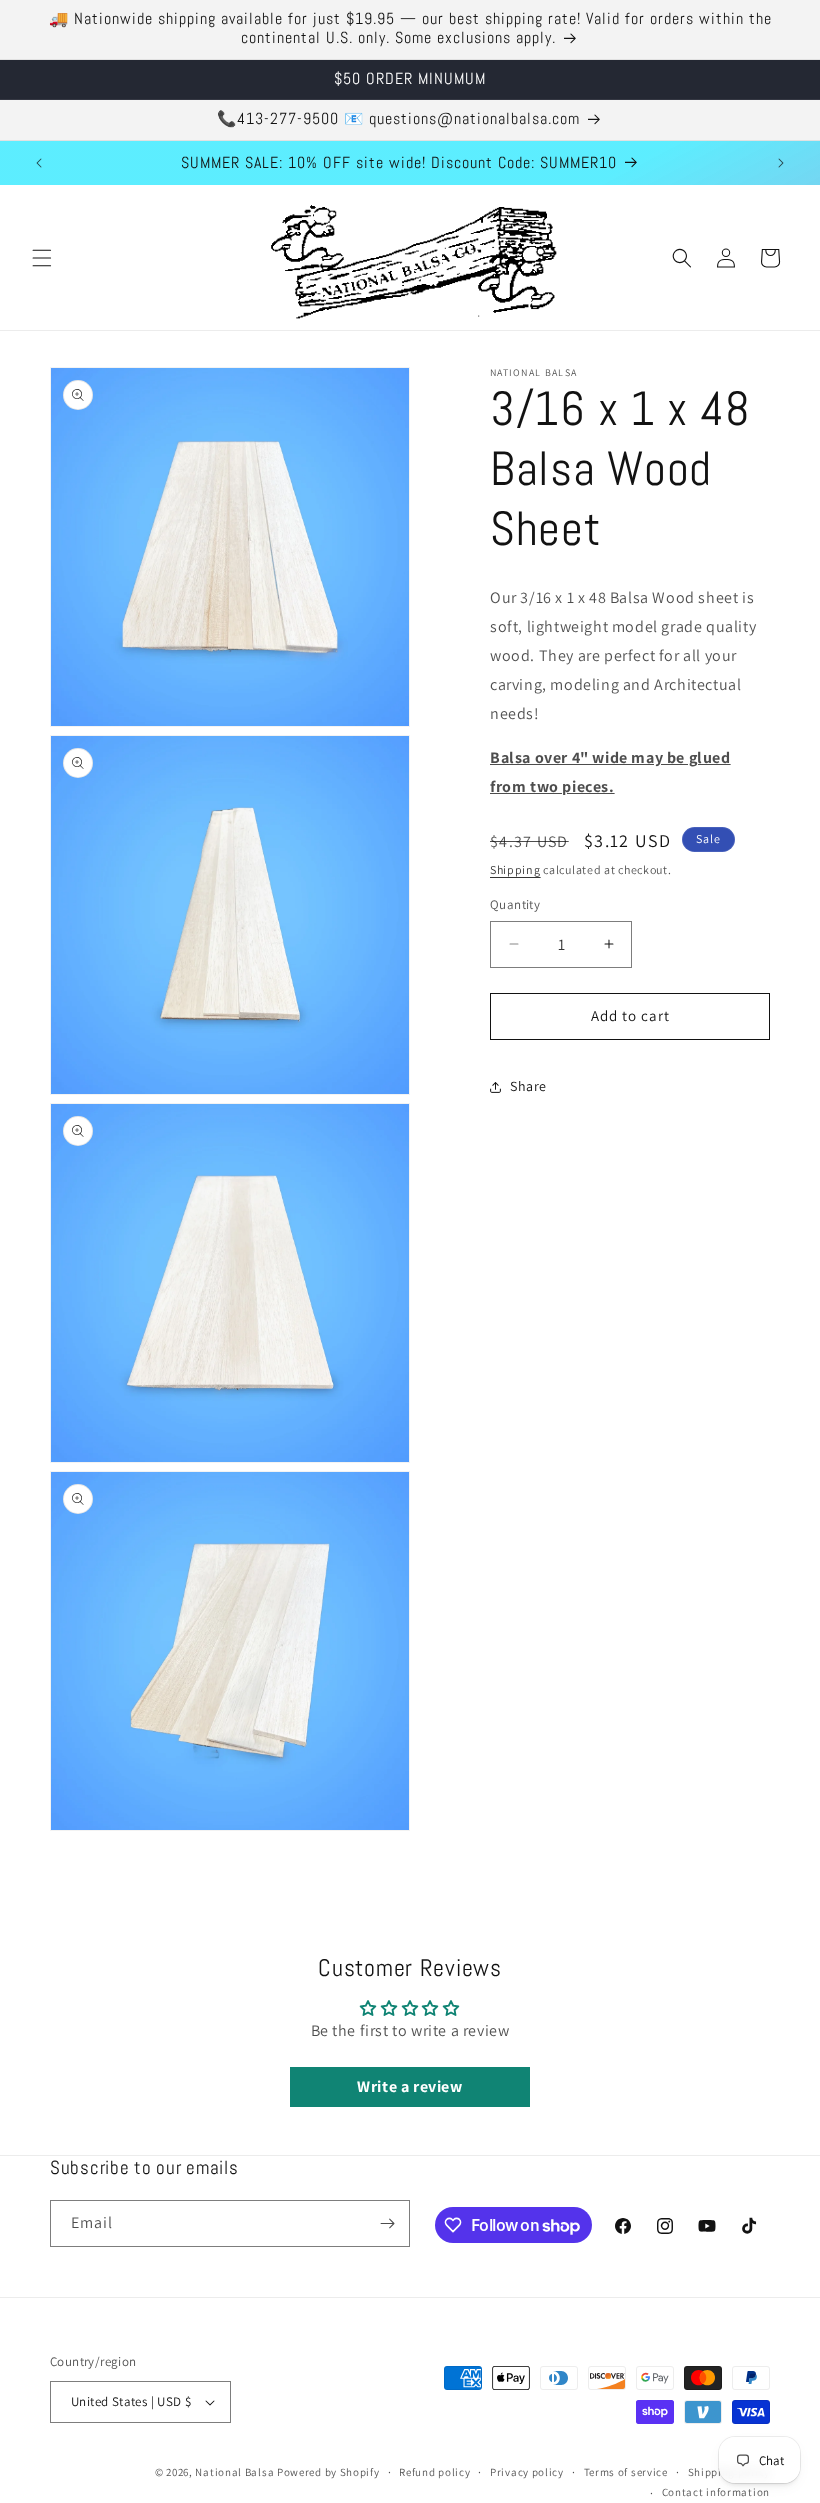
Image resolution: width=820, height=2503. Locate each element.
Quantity (515, 904)
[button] (42, 258)
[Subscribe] (387, 2223)
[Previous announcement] (39, 163)
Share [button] (528, 1086)
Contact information (716, 2492)
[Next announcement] (781, 163)
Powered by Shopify (328, 2472)
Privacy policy (527, 2472)
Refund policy (434, 2472)
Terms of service (626, 2472)
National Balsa (234, 2472)
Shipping (515, 869)
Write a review (409, 2086)
